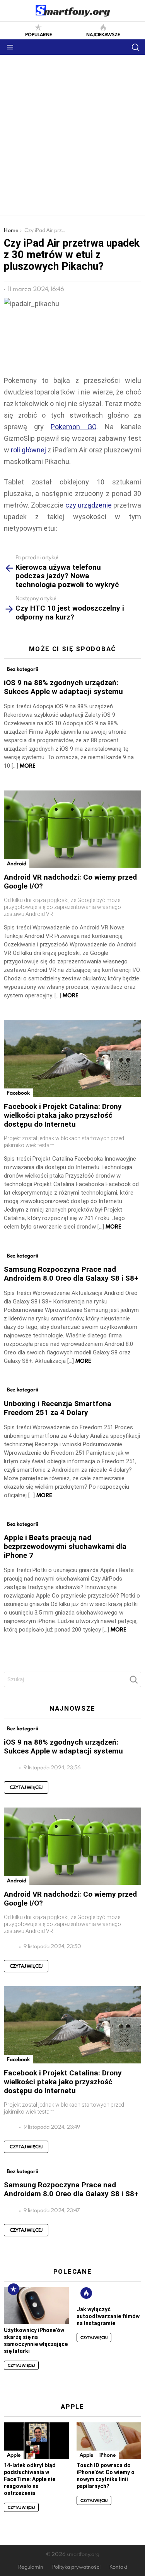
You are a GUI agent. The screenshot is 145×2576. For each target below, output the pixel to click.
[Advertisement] (72, 131)
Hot (86, 2293)
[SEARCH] (135, 47)
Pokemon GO (73, 427)
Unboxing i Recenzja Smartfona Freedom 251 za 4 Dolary (58, 1408)
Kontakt (118, 2567)
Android (17, 863)
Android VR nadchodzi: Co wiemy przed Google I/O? (70, 882)
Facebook (18, 1093)
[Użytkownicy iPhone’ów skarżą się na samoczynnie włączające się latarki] (36, 2305)
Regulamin (31, 2567)
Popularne (38, 34)
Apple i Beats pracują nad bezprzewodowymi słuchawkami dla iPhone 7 (65, 1546)
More (28, 766)
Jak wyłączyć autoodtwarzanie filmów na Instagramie (108, 2316)
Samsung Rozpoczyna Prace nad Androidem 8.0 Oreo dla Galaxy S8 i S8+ (71, 1274)
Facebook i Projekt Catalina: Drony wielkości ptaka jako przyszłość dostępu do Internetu (63, 1115)
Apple (14, 2455)
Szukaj (133, 1682)
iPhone (107, 2455)
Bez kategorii (22, 669)
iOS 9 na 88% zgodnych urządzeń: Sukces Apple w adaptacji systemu (63, 687)
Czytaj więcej (26, 1787)
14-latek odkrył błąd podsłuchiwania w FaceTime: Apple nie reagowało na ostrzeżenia (30, 2479)
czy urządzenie (89, 505)
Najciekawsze (103, 34)
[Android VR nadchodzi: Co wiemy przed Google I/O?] (72, 829)
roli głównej (28, 450)
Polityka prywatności (76, 2567)
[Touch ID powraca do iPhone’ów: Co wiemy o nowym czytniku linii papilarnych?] (109, 2441)
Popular (14, 2289)
